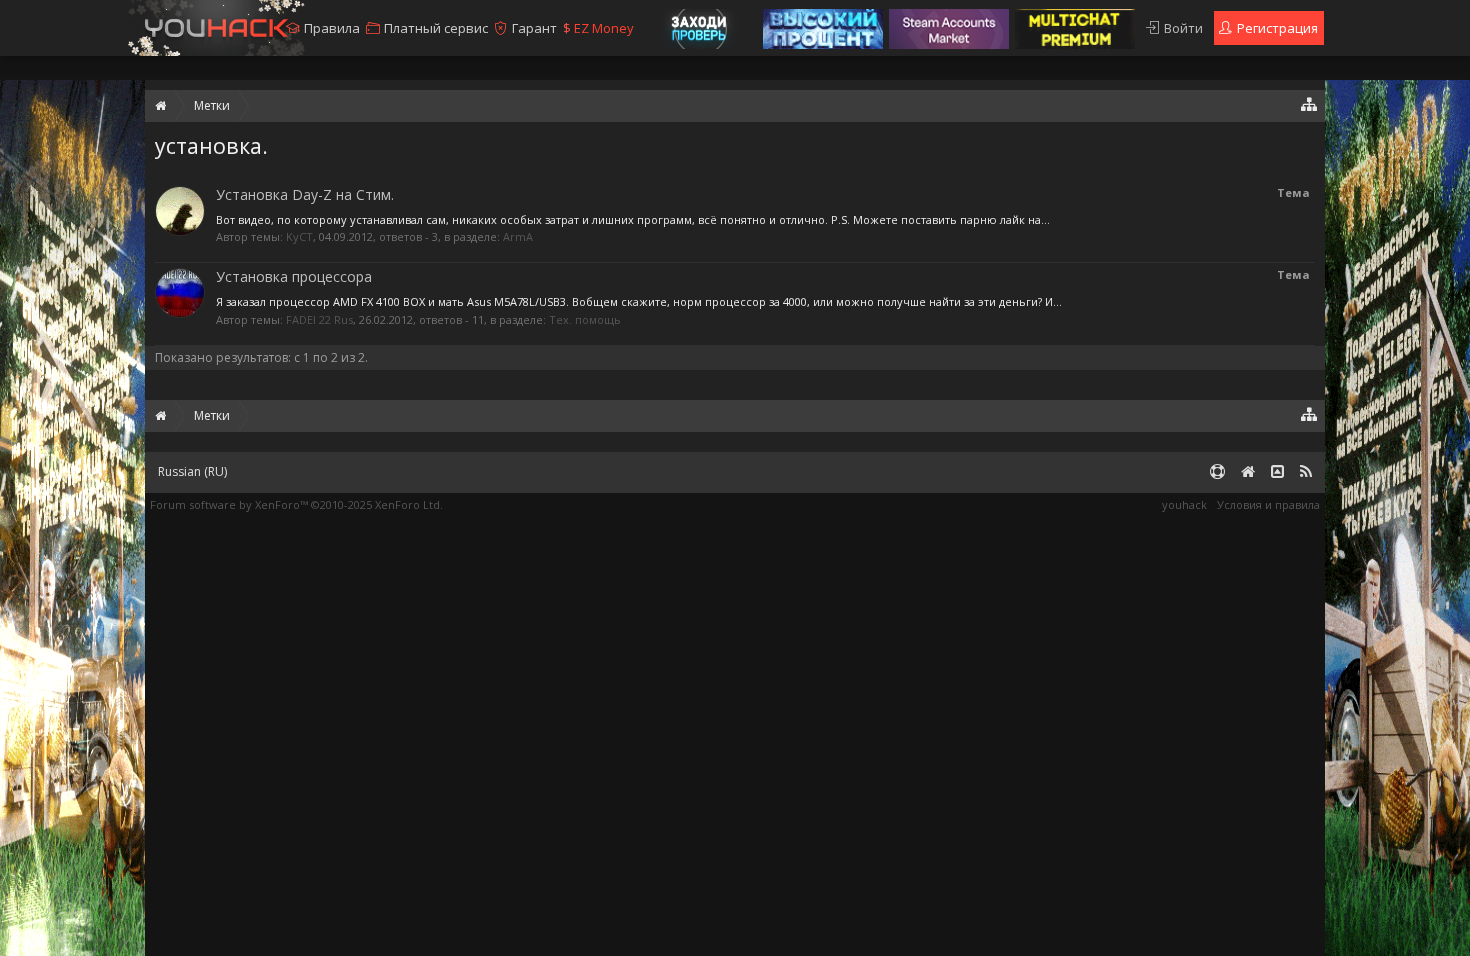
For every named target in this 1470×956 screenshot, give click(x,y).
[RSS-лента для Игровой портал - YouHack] (1306, 472)
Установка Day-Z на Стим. (305, 194)
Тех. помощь (585, 319)
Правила (332, 28)
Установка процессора (294, 276)
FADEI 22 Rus (319, 319)
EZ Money (598, 28)
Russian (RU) (192, 471)
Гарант (534, 28)
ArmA (518, 236)
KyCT (299, 236)
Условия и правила (1268, 504)
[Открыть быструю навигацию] (1309, 103)
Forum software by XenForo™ (296, 504)
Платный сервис (436, 28)
